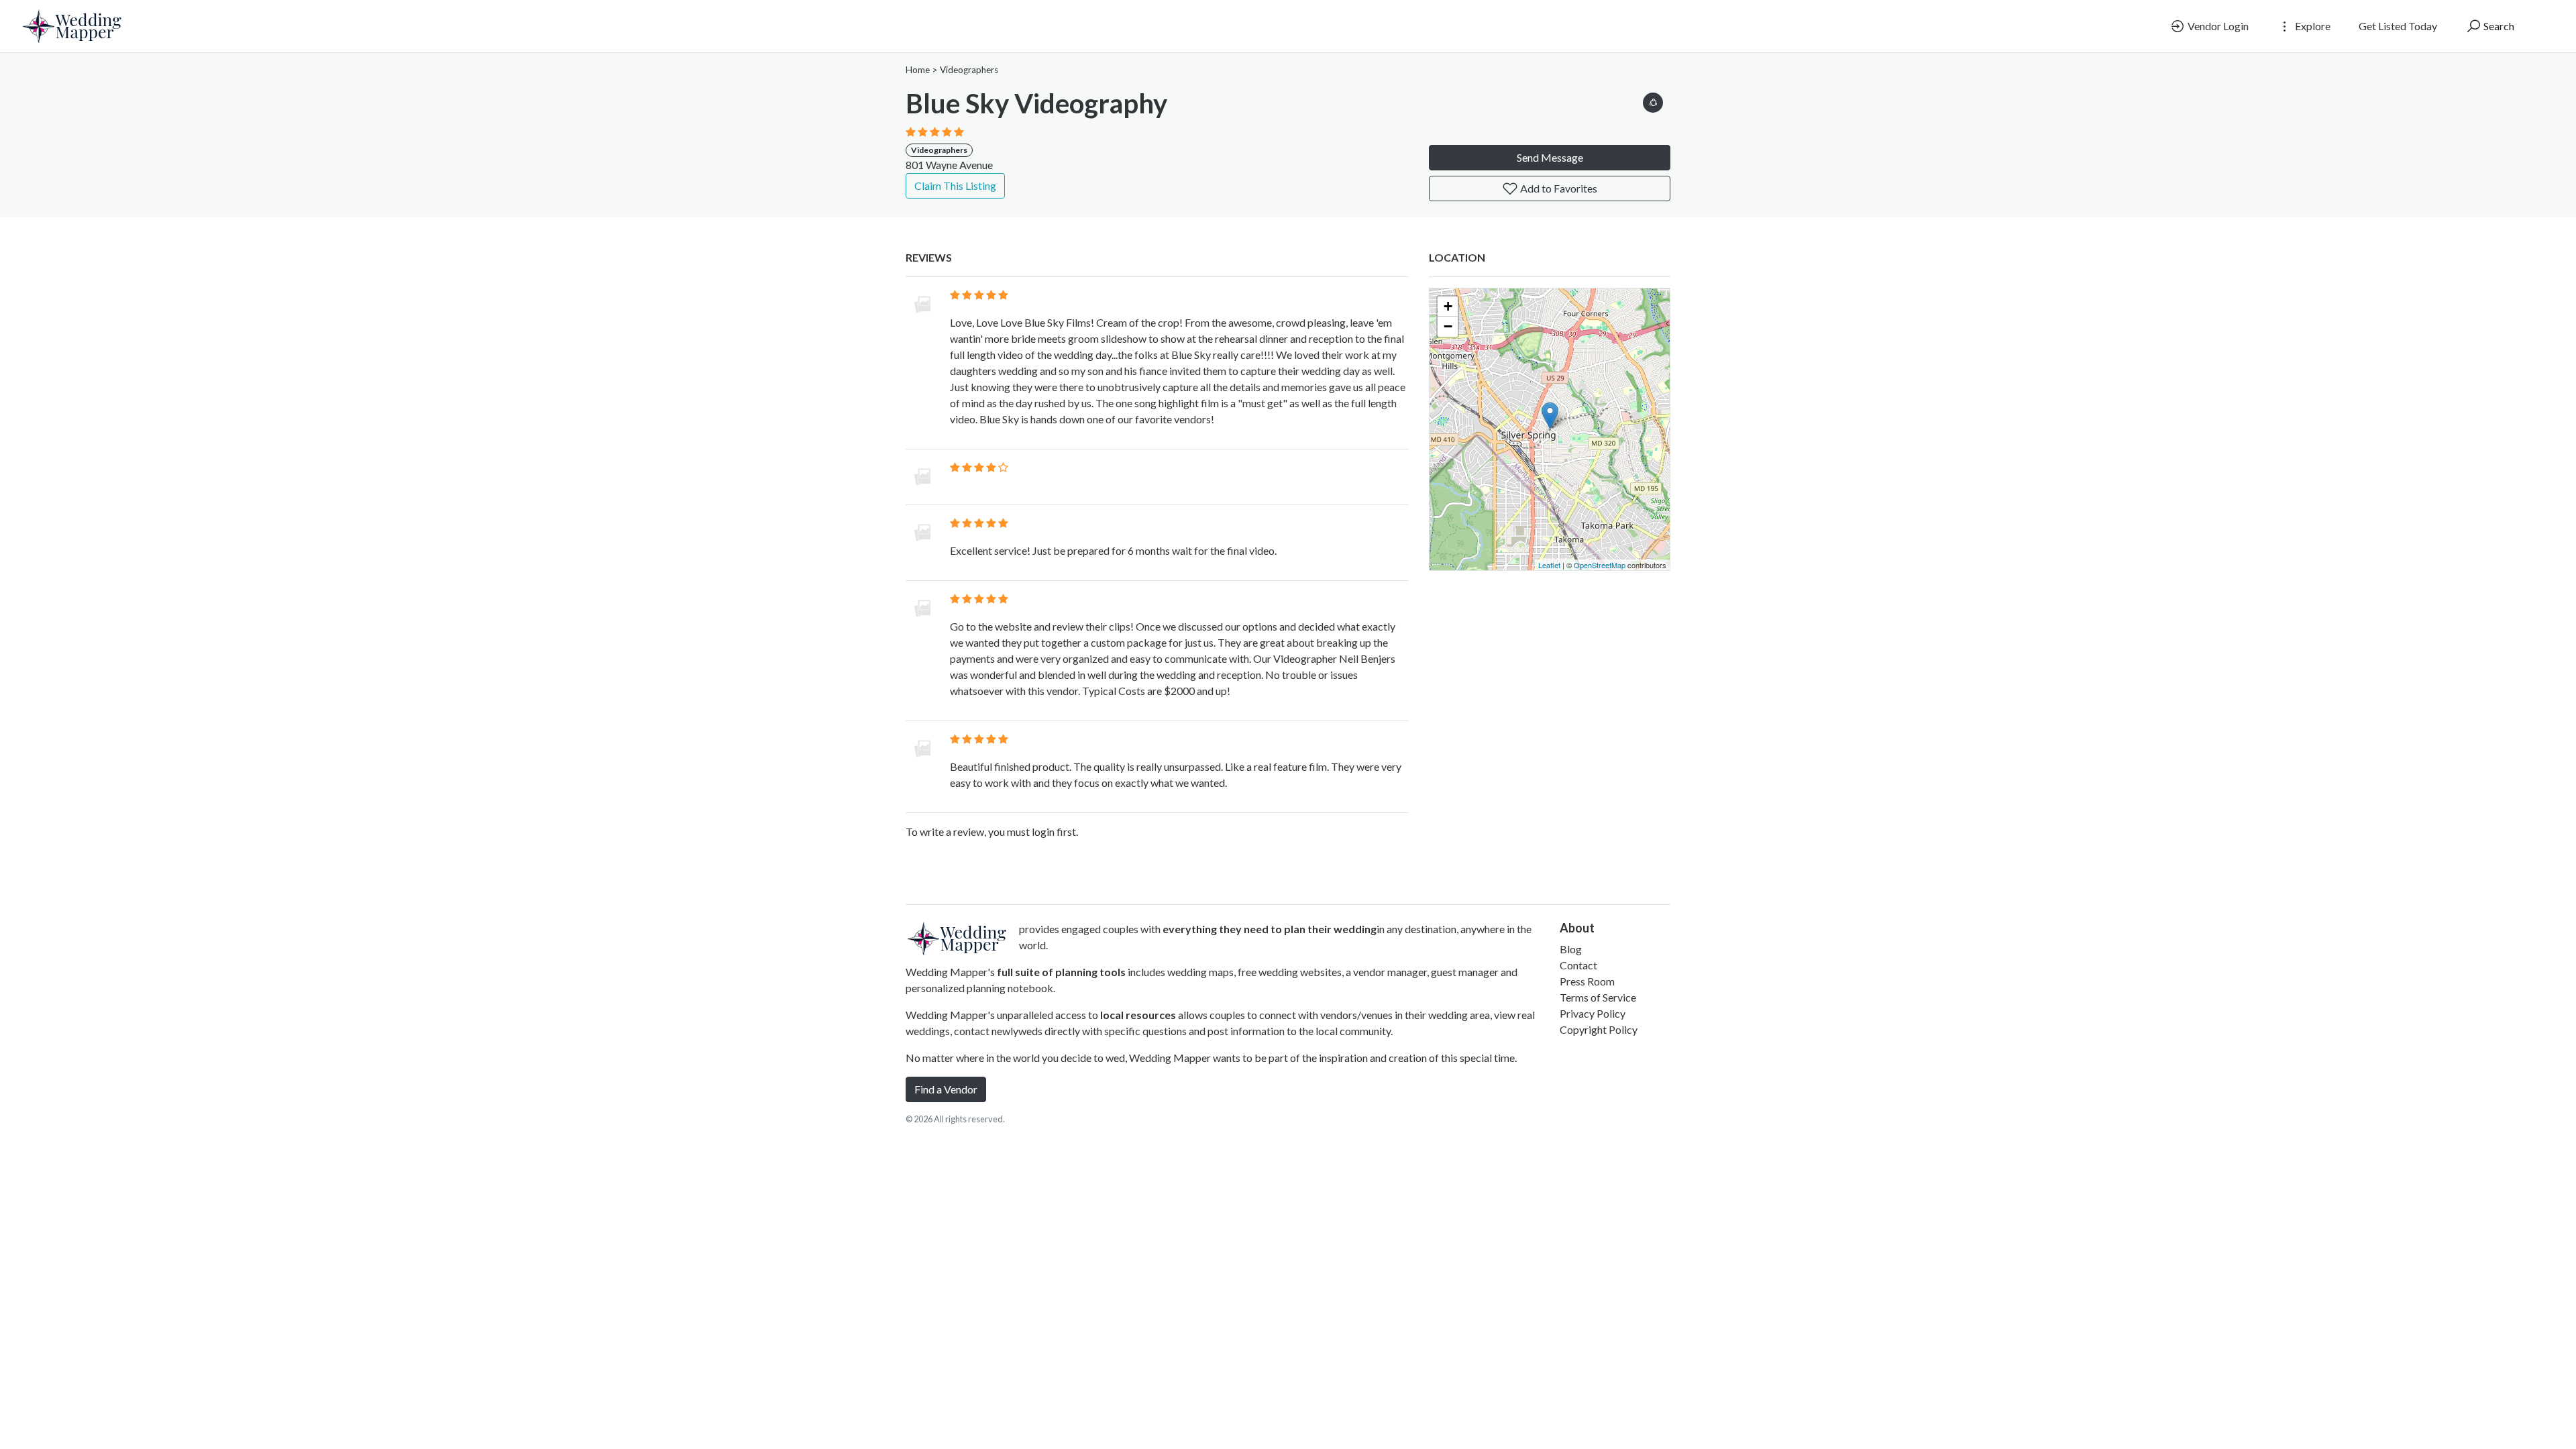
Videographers (969, 70)
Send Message (1550, 157)
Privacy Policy (1593, 1013)
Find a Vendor (946, 1089)
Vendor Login (2217, 26)
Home (918, 70)
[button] (1653, 100)
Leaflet (1549, 565)
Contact (1578, 965)
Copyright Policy (1599, 1029)
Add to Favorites (1558, 188)
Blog (1571, 949)
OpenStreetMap (1600, 565)
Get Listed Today (2398, 26)
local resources (1138, 1015)
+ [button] (1448, 306)
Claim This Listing (955, 185)
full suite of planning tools (1061, 972)
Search (2498, 26)
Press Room (1587, 981)
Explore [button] (2312, 26)
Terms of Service (1598, 997)
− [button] (1448, 326)
